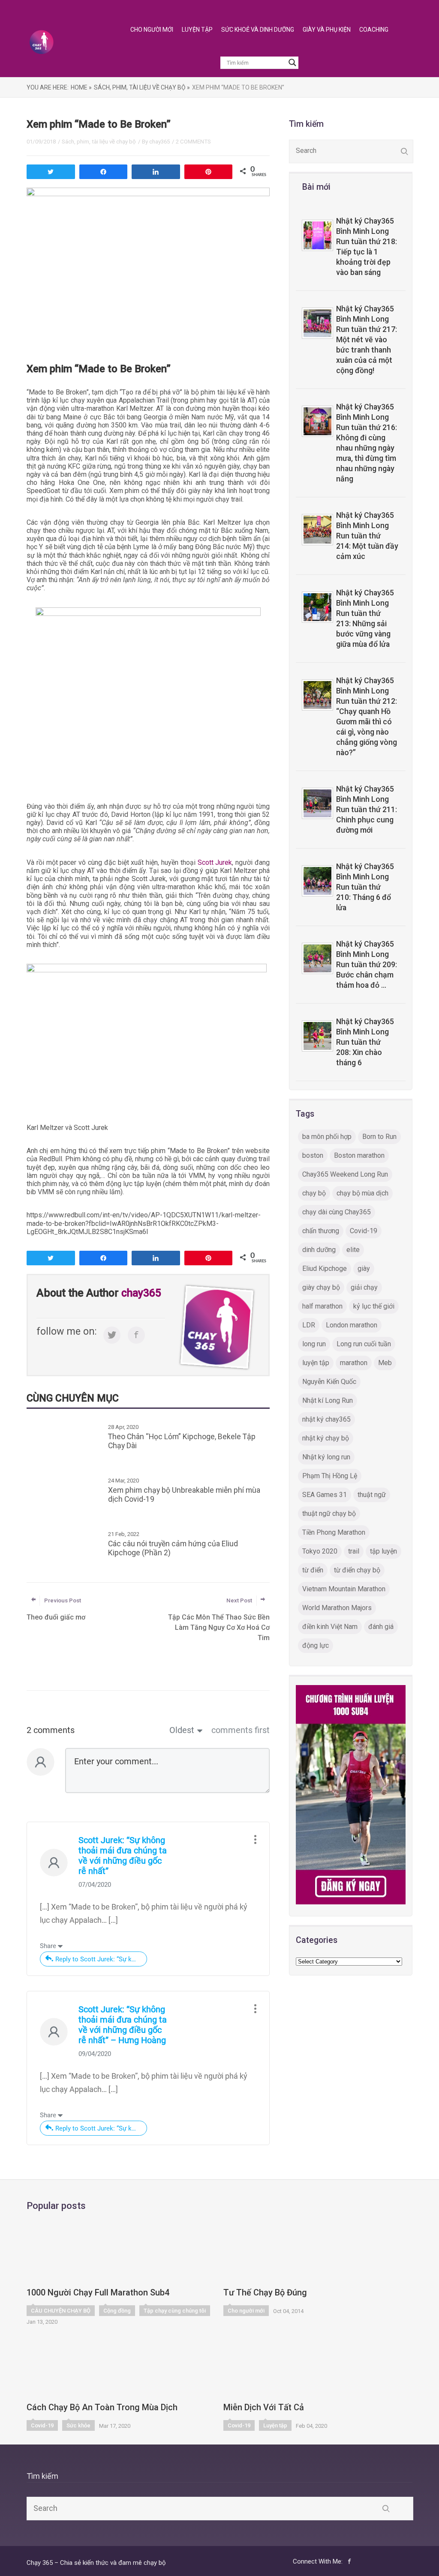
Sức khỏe (78, 2425)
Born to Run (379, 1137)
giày (364, 1269)
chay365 (159, 142)
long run (314, 1344)
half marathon (322, 1306)
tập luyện (383, 1551)
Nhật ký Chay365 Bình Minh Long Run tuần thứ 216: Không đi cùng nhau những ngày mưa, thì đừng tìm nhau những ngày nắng (367, 443)
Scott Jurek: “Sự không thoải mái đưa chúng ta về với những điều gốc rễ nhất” (123, 1856)
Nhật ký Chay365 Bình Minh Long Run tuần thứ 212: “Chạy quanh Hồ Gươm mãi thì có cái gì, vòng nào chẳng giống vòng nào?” (367, 717)
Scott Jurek (215, 862)
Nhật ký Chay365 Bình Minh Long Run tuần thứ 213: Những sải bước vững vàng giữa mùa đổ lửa (365, 619)
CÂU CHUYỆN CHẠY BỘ (61, 2311)
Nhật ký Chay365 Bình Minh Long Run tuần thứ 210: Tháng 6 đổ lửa (365, 887)
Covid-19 (364, 1231)
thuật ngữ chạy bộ (329, 1514)
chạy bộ (314, 1193)
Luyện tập (275, 2425)
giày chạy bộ (321, 1287)
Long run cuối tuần (364, 1344)
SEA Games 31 (325, 1495)
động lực (316, 1645)
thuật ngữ (372, 1495)
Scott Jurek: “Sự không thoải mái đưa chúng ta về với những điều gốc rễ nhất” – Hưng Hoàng (123, 2025)
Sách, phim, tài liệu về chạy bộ (99, 142)
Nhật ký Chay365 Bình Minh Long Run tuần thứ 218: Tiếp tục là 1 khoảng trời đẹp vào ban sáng (367, 247)
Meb (385, 1363)
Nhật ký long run (326, 1457)
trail (354, 1551)
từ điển (313, 1570)
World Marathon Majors (337, 1608)
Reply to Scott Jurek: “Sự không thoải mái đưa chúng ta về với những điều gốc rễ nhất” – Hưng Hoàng (101, 2128)
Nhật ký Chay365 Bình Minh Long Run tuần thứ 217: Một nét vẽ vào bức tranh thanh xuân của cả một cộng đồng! (367, 340)
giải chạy (364, 1287)
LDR (309, 1325)
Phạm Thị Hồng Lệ (330, 1476)
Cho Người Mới (152, 30)
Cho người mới (246, 2311)
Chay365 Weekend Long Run (345, 1174)
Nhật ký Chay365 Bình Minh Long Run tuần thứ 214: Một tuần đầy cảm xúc (367, 536)
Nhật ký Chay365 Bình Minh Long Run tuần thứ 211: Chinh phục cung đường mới (367, 810)
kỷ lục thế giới (374, 1306)
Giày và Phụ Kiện (327, 30)
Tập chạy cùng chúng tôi (175, 2311)
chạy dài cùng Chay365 (337, 1212)
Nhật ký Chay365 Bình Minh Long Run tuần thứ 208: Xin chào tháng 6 (365, 1042)
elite (353, 1250)
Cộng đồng (117, 2311)
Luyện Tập (197, 30)
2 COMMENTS (193, 142)
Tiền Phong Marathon (334, 1532)
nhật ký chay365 (326, 1419)
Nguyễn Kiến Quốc (329, 1382)
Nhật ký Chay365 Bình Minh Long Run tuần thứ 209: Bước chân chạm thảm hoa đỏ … (367, 965)
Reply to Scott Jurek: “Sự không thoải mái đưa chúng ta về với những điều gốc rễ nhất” (101, 1959)
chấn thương (321, 1231)
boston (313, 1155)
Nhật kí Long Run (328, 1400)
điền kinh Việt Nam (330, 1627)
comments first (241, 1730)
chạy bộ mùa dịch (362, 1193)
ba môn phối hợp (327, 1137)
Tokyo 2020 (320, 1551)
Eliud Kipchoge (325, 1269)
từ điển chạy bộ (357, 1570)
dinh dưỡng (319, 1250)
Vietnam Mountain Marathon (344, 1589)
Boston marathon (359, 1155)
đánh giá (381, 1627)
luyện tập (316, 1363)
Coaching (374, 30)
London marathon (352, 1325)
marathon (354, 1363)
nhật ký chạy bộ (326, 1438)
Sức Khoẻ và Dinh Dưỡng (258, 30)
